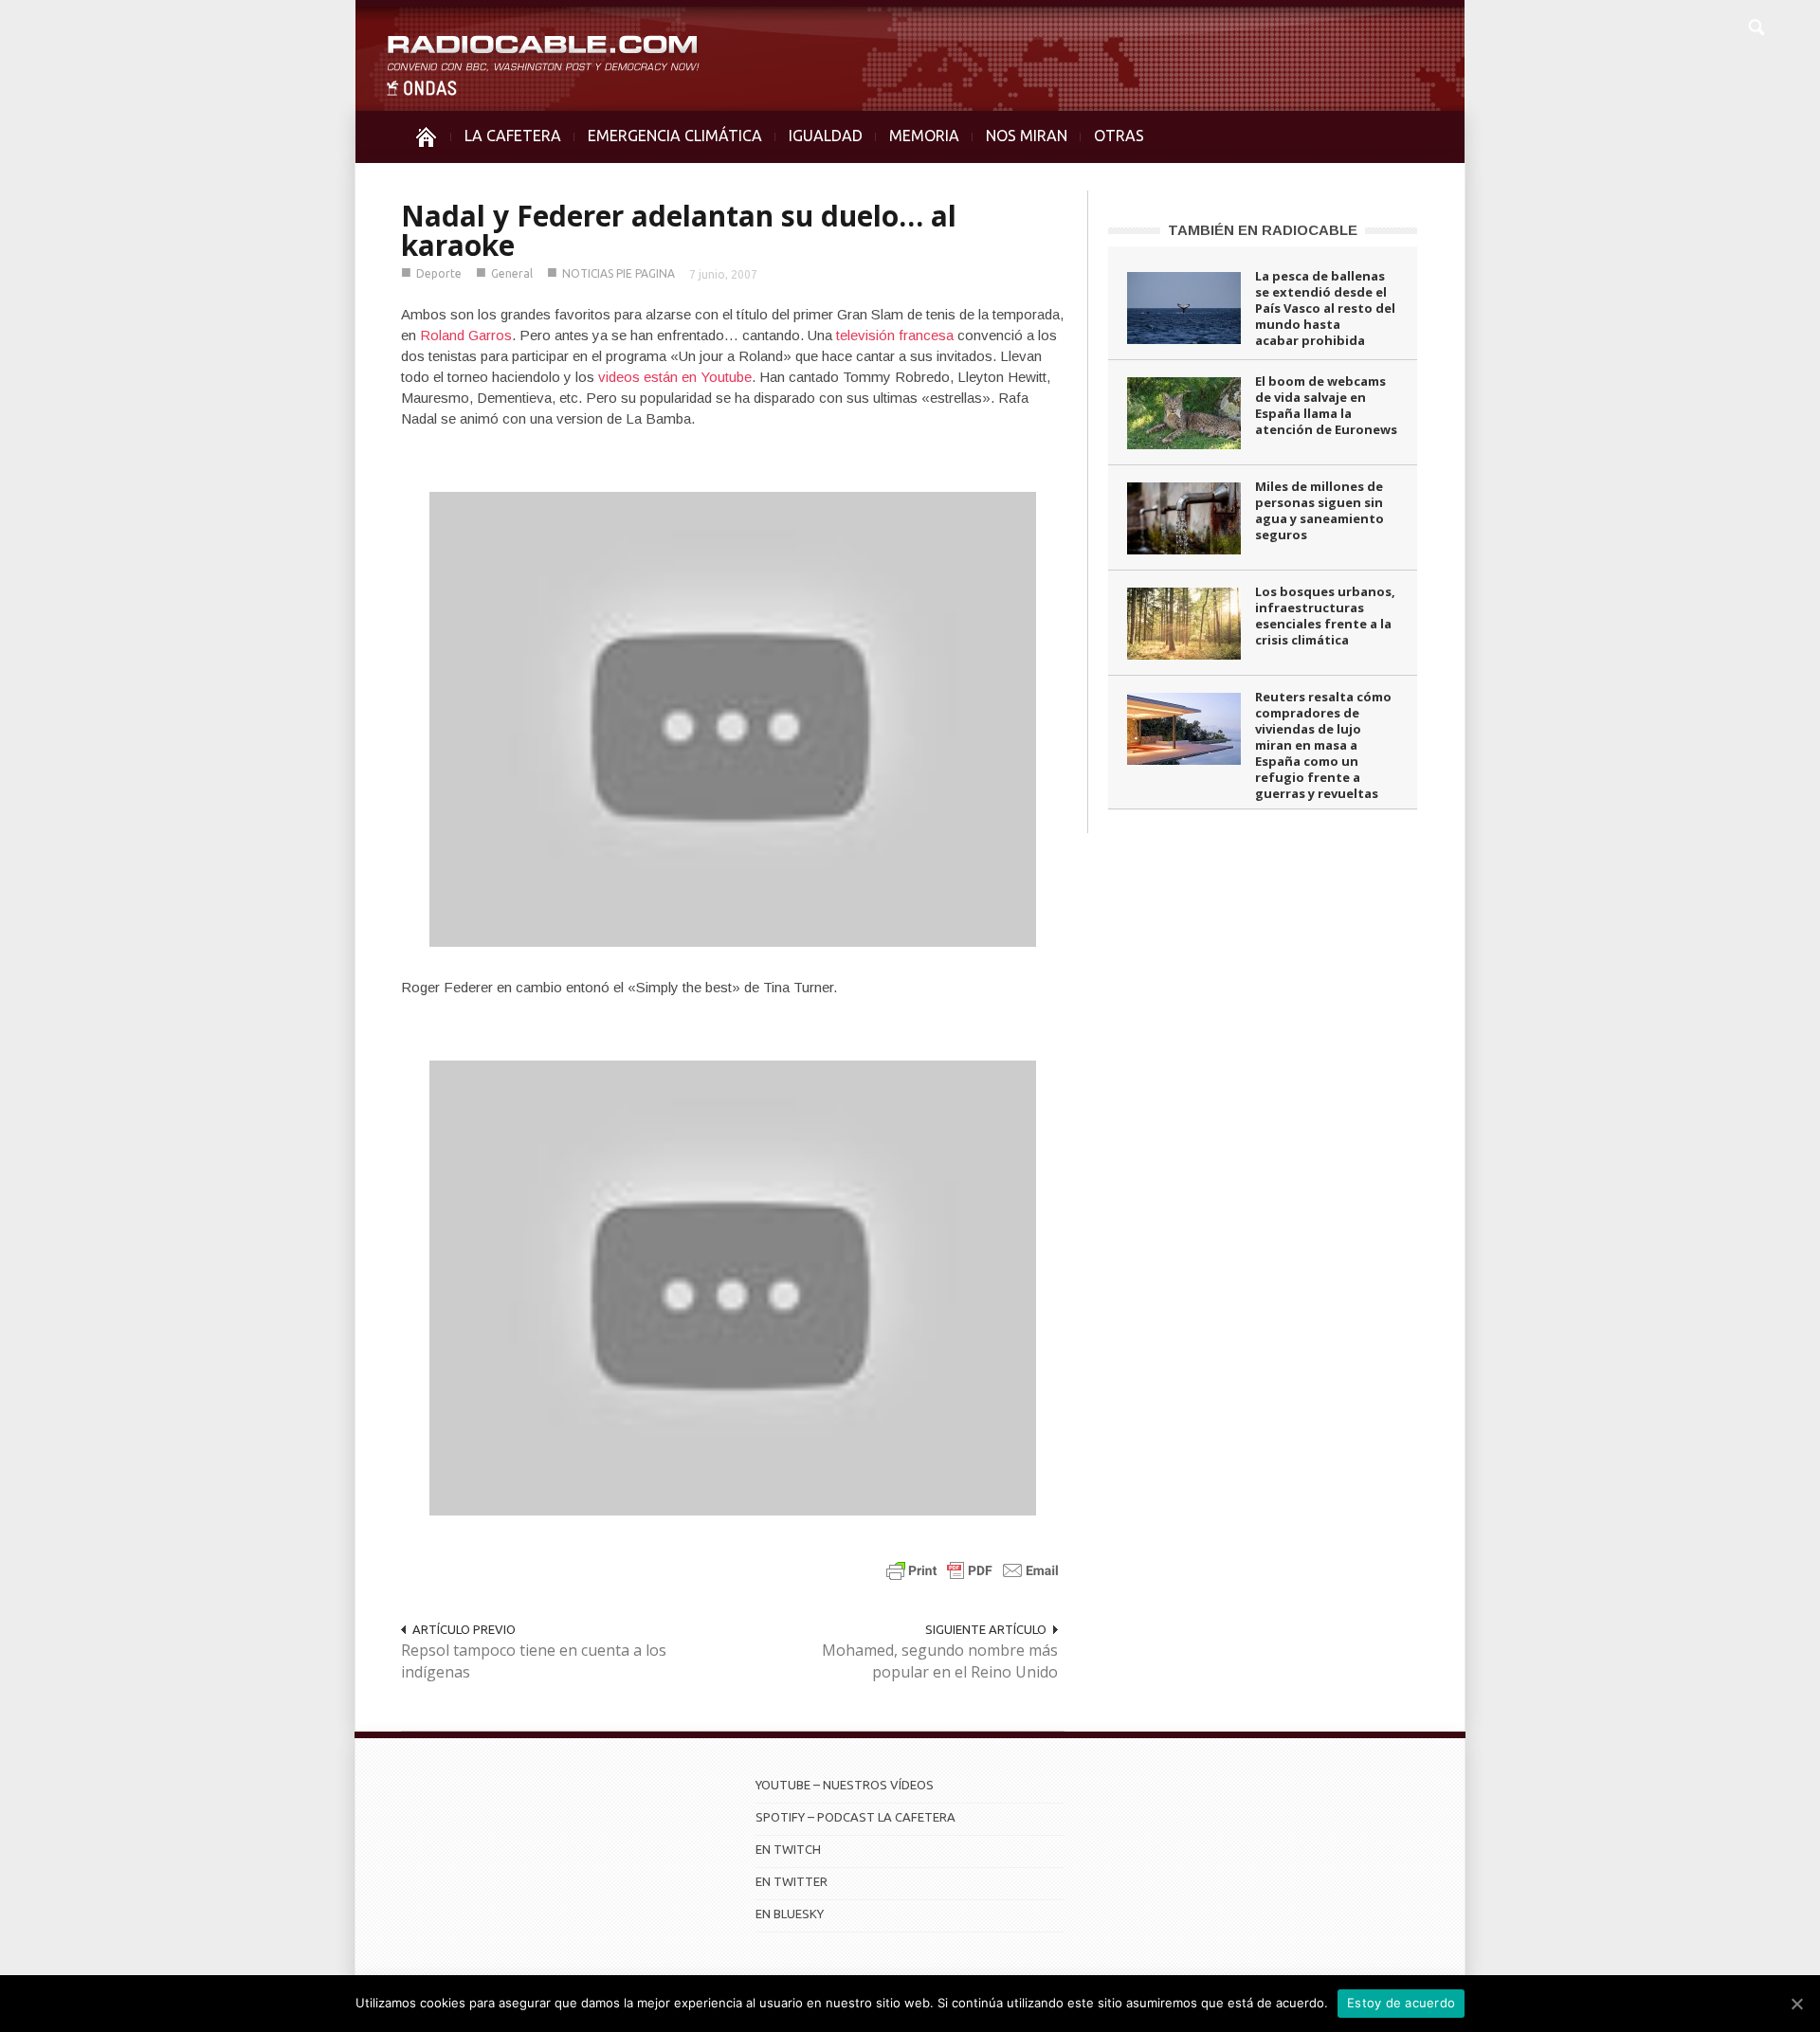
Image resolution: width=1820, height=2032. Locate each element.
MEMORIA (924, 136)
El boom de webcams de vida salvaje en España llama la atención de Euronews (1326, 405)
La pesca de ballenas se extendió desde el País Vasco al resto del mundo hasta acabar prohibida (1325, 308)
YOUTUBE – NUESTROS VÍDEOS (845, 1785)
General (512, 273)
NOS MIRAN (1027, 136)
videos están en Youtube (675, 377)
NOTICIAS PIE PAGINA (619, 273)
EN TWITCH (788, 1849)
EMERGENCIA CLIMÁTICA (675, 136)
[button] (1756, 25)
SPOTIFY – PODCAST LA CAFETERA (855, 1817)
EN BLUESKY (790, 1914)
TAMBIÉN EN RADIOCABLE (1263, 230)
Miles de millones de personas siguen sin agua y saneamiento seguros (1319, 510)
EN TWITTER (792, 1881)
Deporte (439, 273)
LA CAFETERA (513, 136)
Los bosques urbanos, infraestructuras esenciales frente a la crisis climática (1325, 616)
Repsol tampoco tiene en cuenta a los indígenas (534, 1661)
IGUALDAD (826, 136)
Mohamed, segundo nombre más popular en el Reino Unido (940, 1661)
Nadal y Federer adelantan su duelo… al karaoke (679, 230)
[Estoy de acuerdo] (1796, 2004)
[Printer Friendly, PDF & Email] (973, 1570)
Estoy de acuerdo (1401, 2003)
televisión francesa (895, 335)
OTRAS (1119, 136)
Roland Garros (466, 335)
